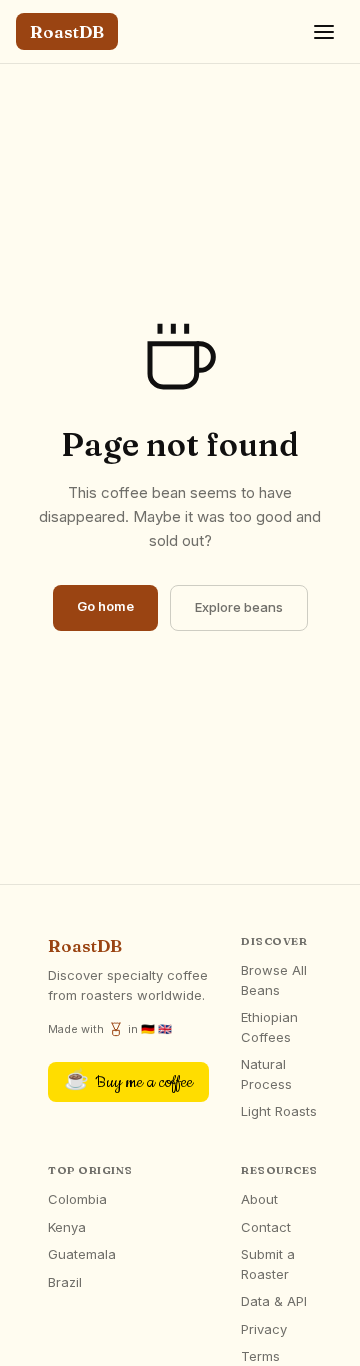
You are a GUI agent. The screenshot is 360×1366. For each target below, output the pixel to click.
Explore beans (239, 607)
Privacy (264, 1329)
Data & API (274, 1301)
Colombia (77, 1199)
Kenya (67, 1227)
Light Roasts (279, 1111)
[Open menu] (324, 32)
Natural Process (266, 1074)
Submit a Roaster (268, 1264)
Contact (266, 1227)
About (259, 1199)
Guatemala (82, 1254)
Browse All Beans (274, 980)
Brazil (65, 1282)
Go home (105, 606)
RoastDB (67, 31)
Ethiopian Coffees (269, 1027)
